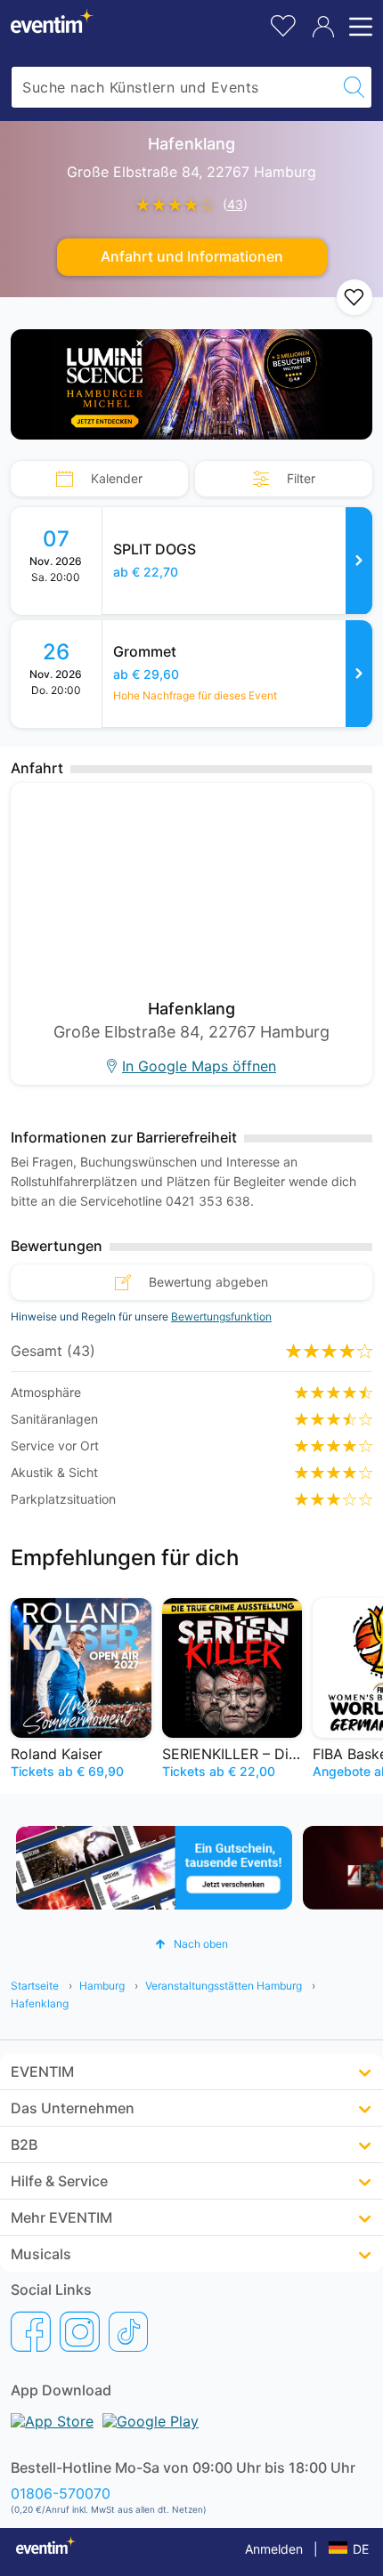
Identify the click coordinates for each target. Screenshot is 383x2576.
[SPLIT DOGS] (359, 561)
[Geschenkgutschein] (154, 1868)
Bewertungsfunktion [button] (221, 1316)
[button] (191, 1944)
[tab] (99, 479)
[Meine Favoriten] (283, 24)
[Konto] (323, 27)
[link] (238, 561)
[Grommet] (359, 674)
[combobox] (174, 87)
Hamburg (102, 1986)
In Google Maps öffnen (199, 1066)
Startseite (35, 1986)
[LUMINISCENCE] (191, 384)
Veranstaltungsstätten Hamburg (224, 1986)
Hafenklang (40, 2003)
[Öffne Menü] (358, 27)
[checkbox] (354, 297)
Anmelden (274, 2549)
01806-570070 (61, 2493)
